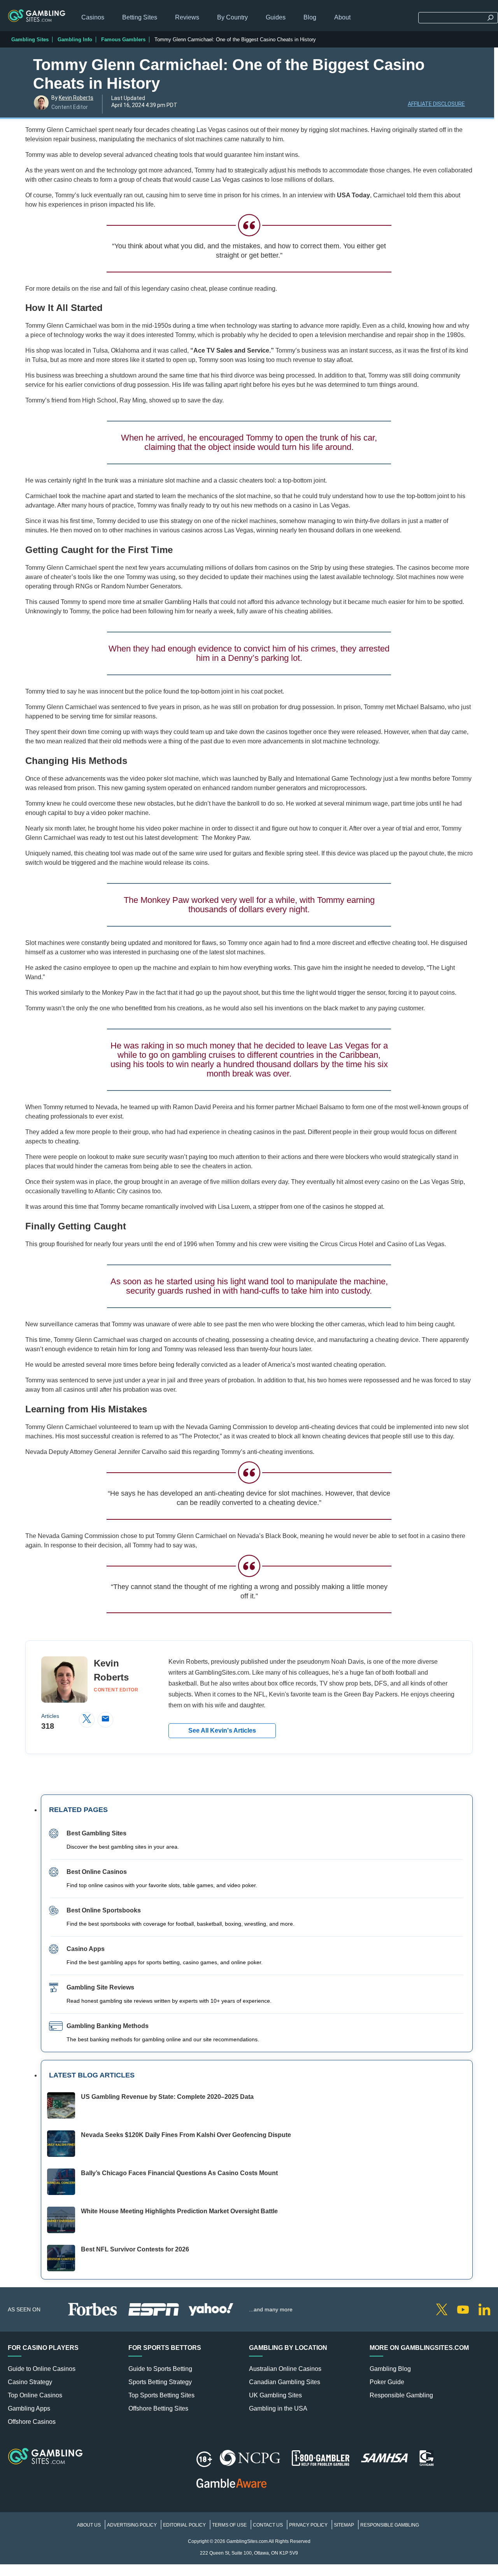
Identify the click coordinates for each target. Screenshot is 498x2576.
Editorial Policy (184, 2525)
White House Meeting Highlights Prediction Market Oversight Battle (179, 2211)
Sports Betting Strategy (160, 2382)
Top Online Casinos (35, 2395)
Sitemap (344, 2525)
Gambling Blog (390, 2369)
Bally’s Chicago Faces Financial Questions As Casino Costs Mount (179, 2173)
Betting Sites (140, 17)
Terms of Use (229, 2525)
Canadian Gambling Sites (285, 2382)
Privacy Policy (308, 2525)
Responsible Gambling (401, 2395)
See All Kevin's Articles (222, 1731)
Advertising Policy (132, 2525)
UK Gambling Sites (275, 2395)
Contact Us (268, 2525)
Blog (310, 17)
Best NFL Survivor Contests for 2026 (135, 2249)
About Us (89, 2525)
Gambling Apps (29, 2408)
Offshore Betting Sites (158, 2408)
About (342, 17)
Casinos (93, 17)
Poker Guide (387, 2382)
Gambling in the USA (278, 2408)
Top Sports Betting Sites (161, 2395)
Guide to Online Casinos (42, 2369)
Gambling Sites (30, 40)
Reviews (187, 17)
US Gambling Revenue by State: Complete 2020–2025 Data (167, 2097)
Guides (276, 17)
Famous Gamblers (123, 40)
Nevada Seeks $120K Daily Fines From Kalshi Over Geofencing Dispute (186, 2135)
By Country (232, 17)
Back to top (488, 2307)
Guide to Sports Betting (160, 2369)
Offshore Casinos (32, 2422)
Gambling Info (75, 40)
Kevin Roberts (76, 98)
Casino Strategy (30, 2382)
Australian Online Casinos (285, 2369)
